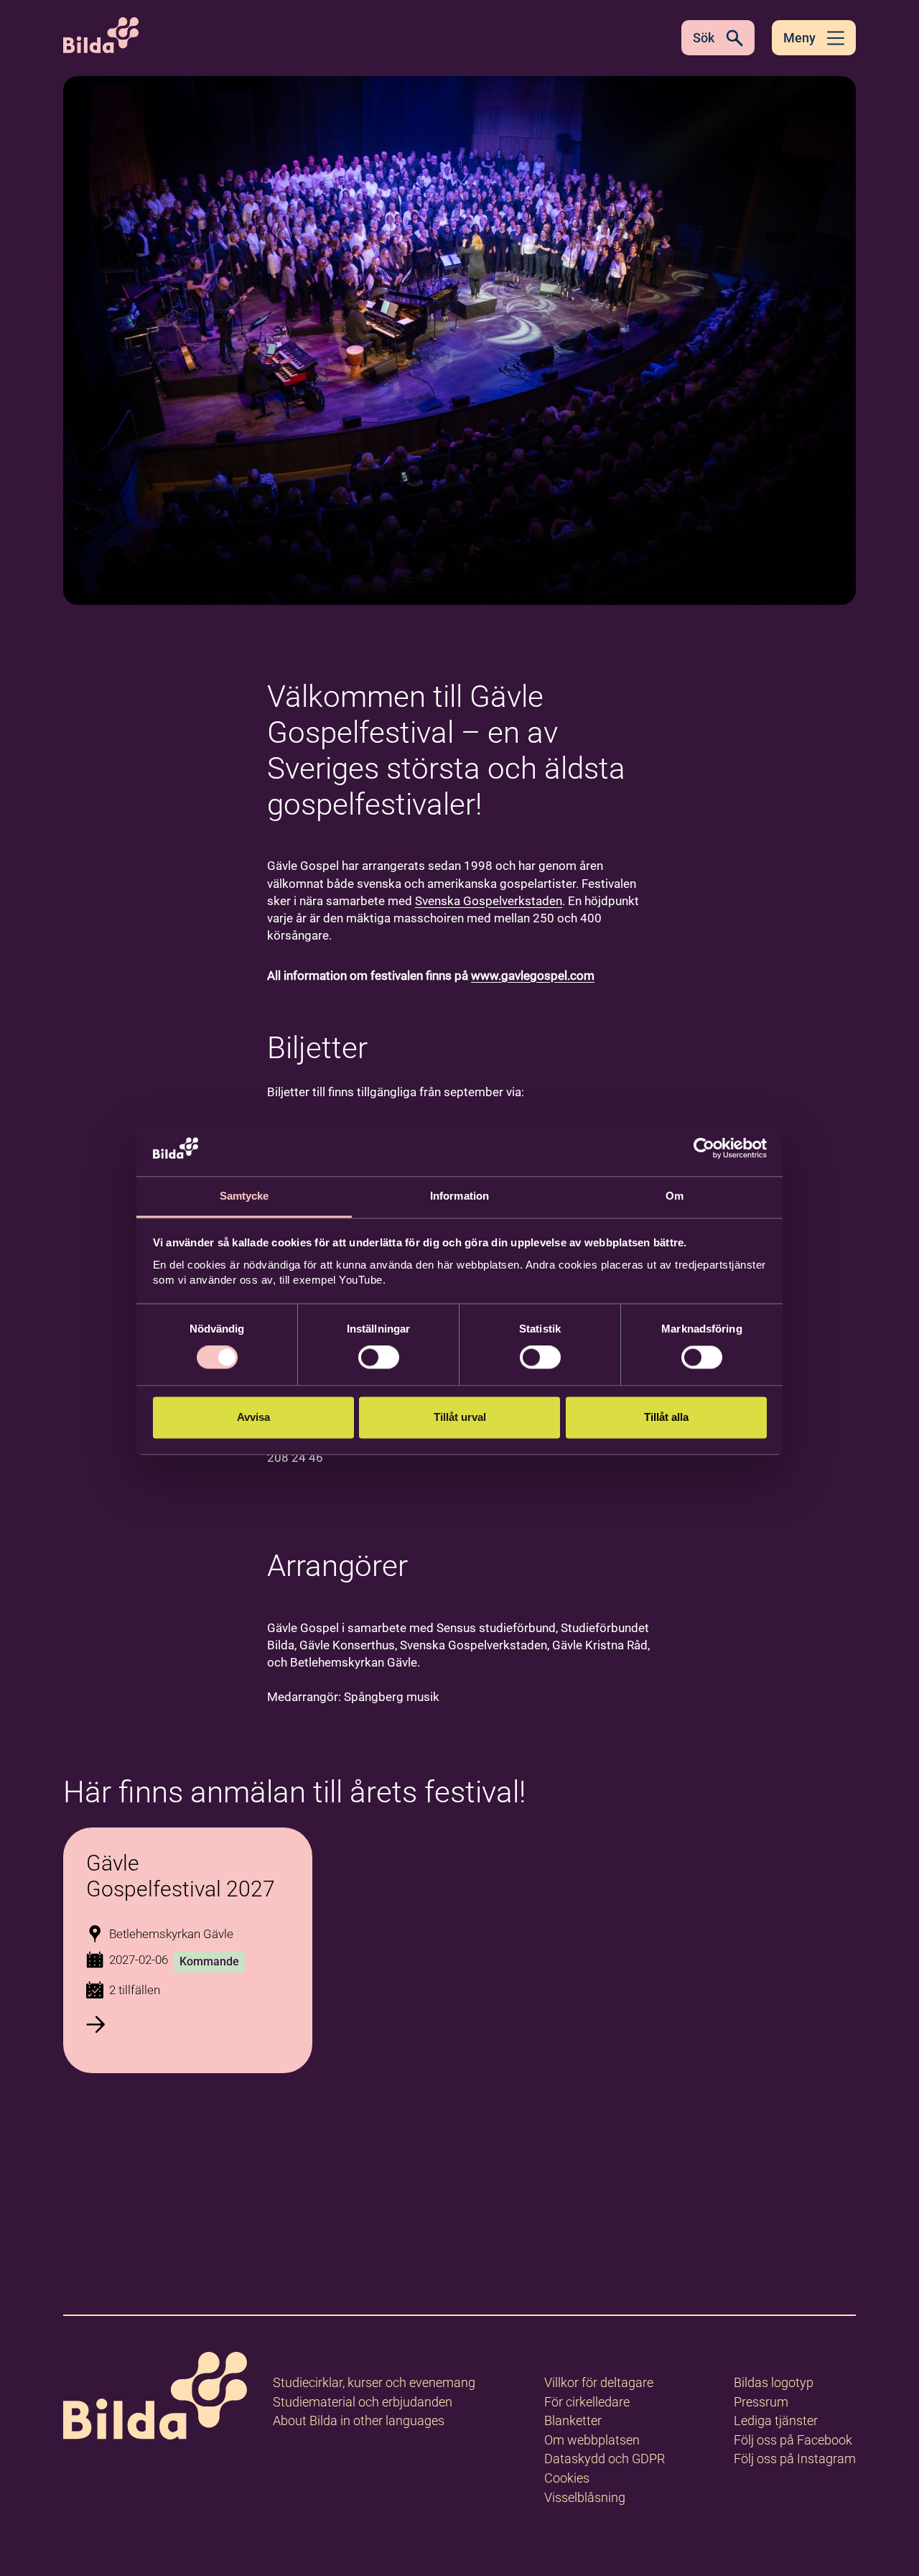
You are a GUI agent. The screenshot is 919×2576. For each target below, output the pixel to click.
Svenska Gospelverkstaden (489, 901)
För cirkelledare (587, 2402)
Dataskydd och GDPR (605, 2459)
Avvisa (253, 1417)
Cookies (567, 2478)
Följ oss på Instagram (795, 2459)
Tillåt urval (460, 1417)
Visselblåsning (585, 2497)
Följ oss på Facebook (793, 2440)
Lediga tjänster (776, 2420)
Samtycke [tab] (244, 1196)
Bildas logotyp (774, 2382)
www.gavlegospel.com (533, 976)
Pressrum (761, 2402)
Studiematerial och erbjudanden (363, 2402)
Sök (704, 38)
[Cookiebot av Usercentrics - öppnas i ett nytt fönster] (704, 1149)
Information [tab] (459, 1196)
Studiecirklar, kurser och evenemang (374, 2382)
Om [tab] (675, 1196)
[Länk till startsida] (155, 2398)
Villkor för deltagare (599, 2382)
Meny (799, 38)
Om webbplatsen (592, 2440)
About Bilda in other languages (359, 2420)
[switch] (379, 1358)
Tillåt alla (666, 1417)
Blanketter (573, 2420)
